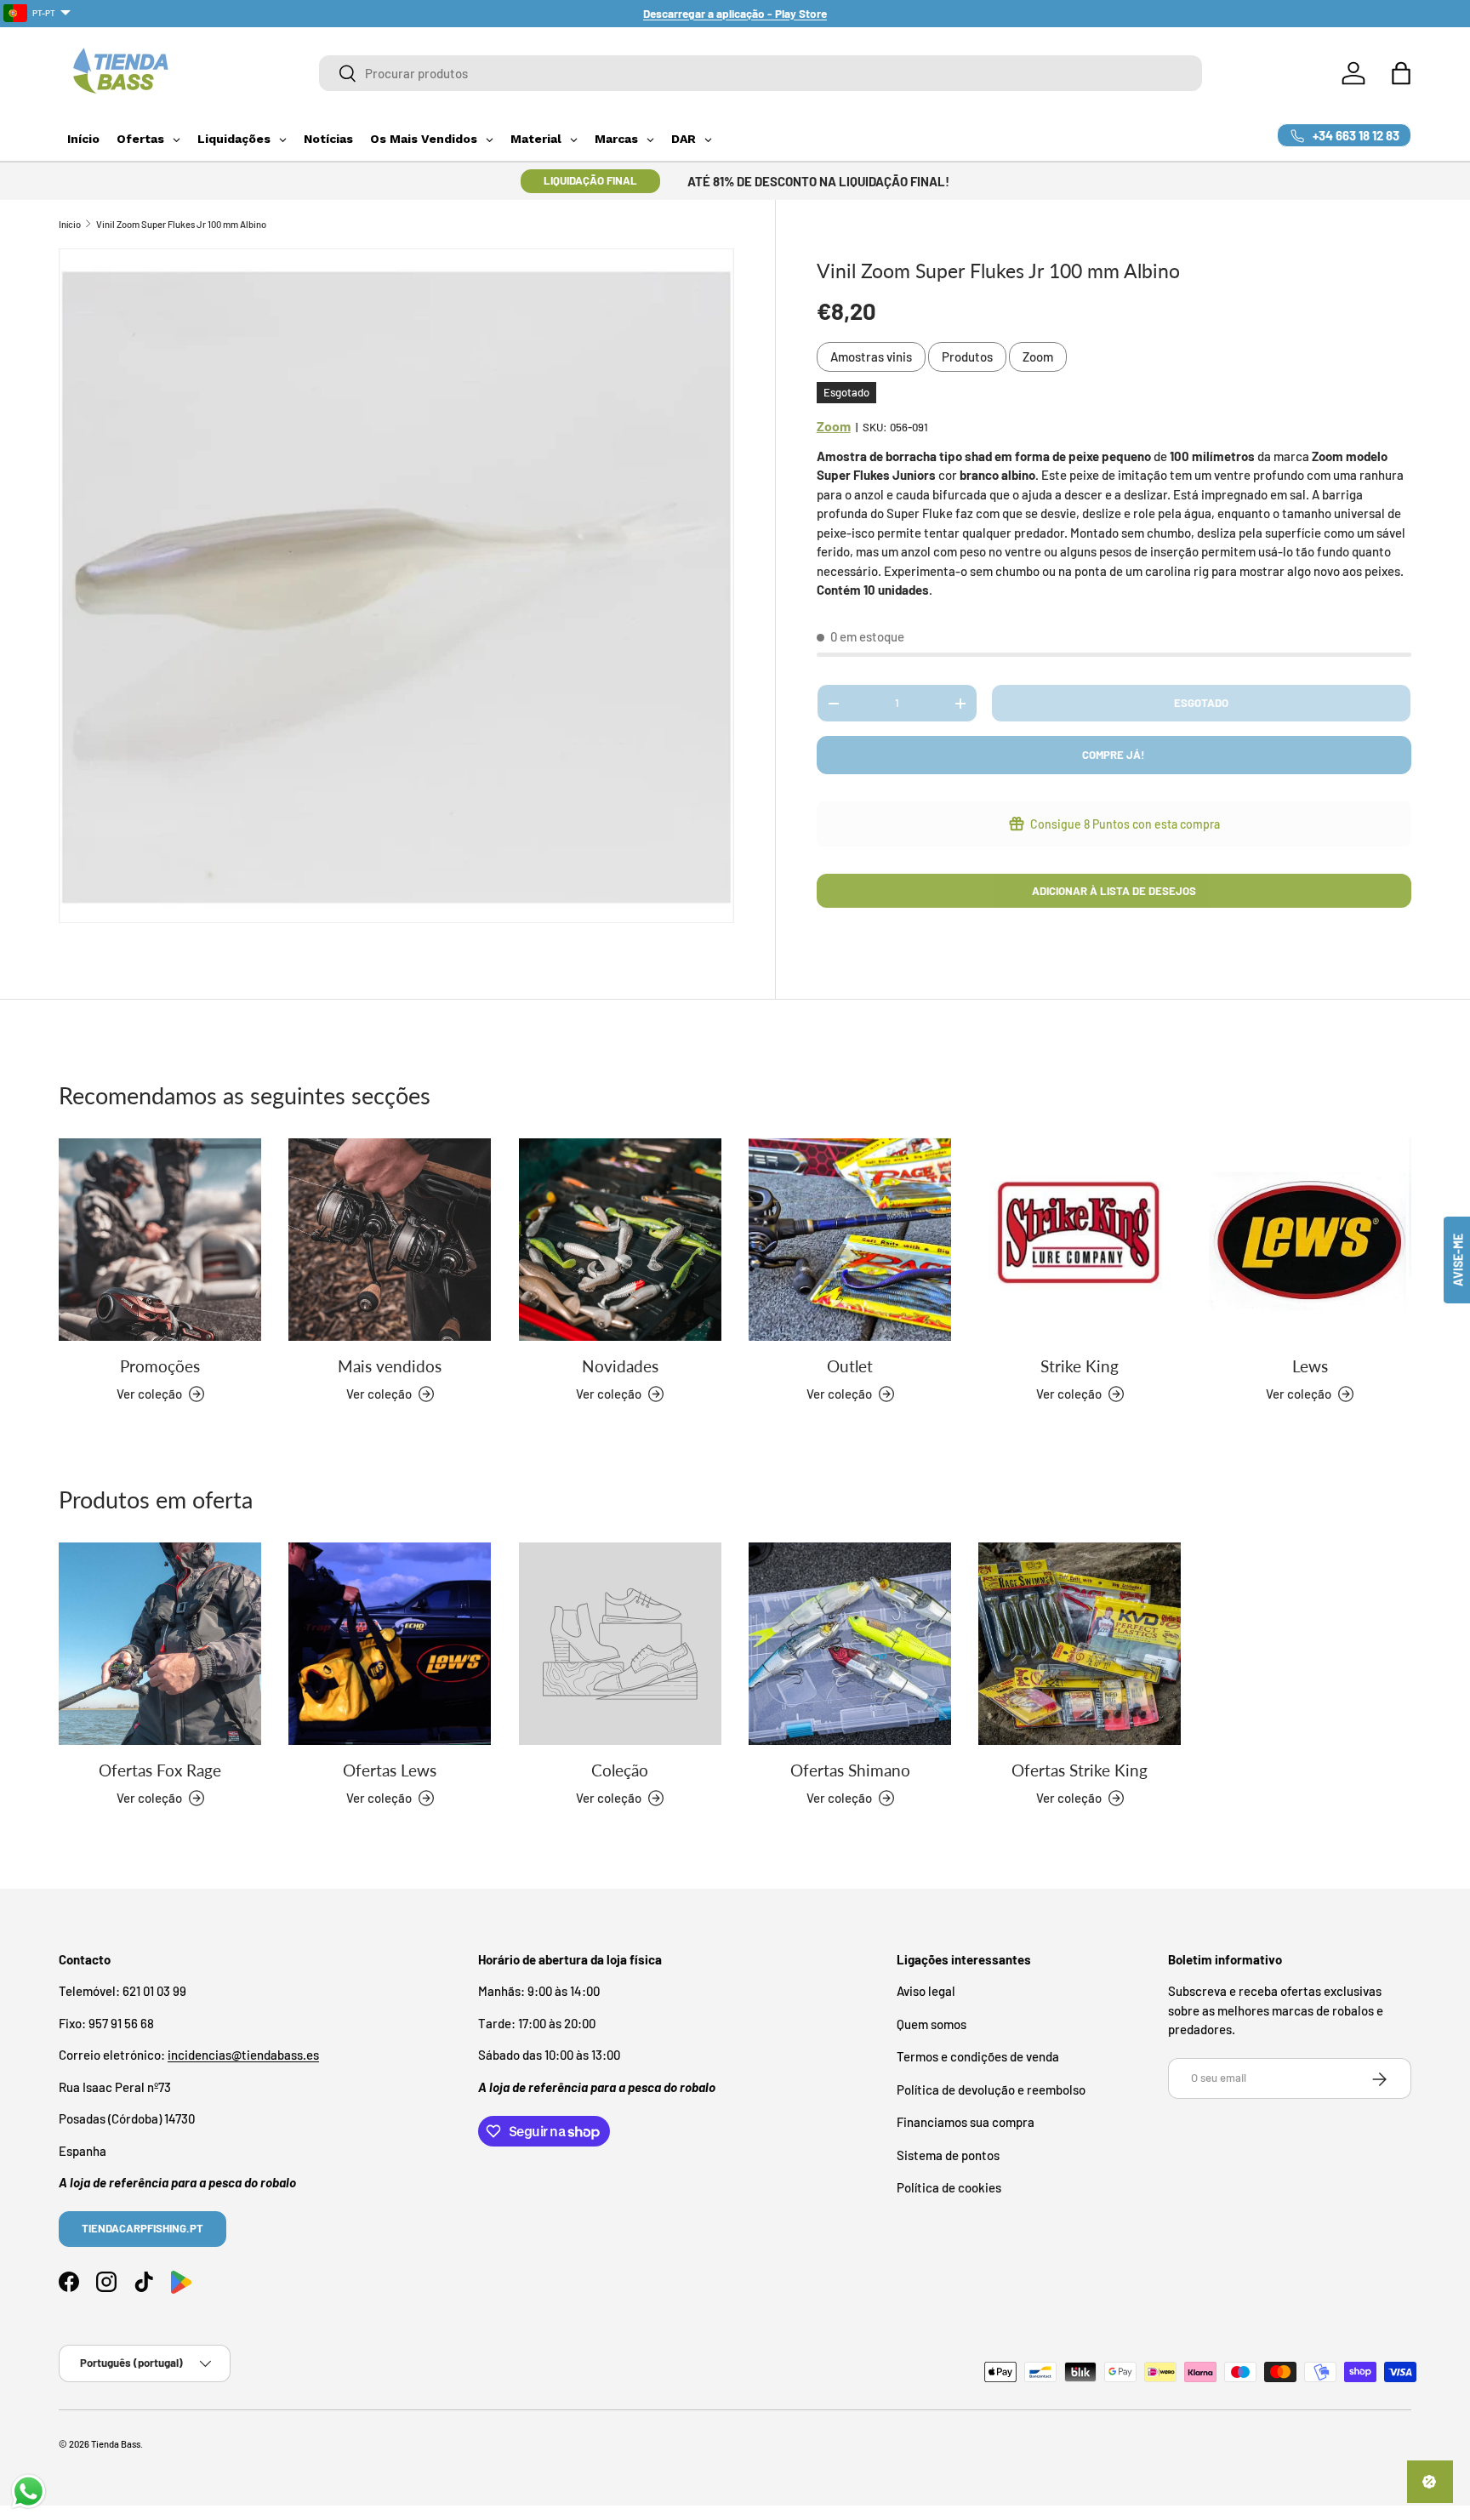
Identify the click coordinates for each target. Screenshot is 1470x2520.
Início (70, 224)
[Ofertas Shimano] (850, 1644)
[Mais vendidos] (390, 1240)
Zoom (1038, 356)
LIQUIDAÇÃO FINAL (590, 180)
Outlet (850, 1365)
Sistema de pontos (948, 2155)
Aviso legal (926, 1992)
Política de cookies (949, 2188)
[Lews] (1310, 1240)
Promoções (160, 1365)
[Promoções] (160, 1240)
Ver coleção (609, 1798)
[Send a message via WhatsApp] (28, 2491)
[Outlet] (850, 1240)
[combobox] (761, 73)
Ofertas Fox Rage (160, 1769)
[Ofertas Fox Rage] (160, 1644)
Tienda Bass (116, 2444)
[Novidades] (620, 1240)
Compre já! (1114, 755)
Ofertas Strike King (1080, 1769)
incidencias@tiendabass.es (243, 2055)
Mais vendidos (390, 1365)
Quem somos (932, 2024)
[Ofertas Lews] (390, 1644)
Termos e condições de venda (978, 2057)
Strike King (1080, 1365)
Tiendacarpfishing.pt (142, 2229)
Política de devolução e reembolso (991, 2090)
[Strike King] (1080, 1240)
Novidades (620, 1365)
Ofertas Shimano (850, 1769)
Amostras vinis (871, 356)
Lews (1310, 1365)
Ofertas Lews (390, 1769)
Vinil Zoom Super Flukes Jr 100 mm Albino (181, 224)
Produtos (967, 356)
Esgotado (1201, 703)
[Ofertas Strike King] (1080, 1644)
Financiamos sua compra (966, 2123)
